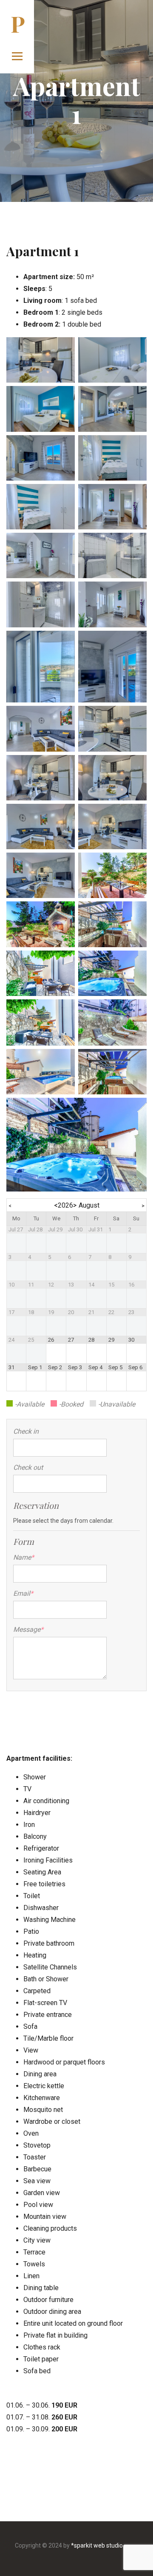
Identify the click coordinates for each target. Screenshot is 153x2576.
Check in (26, 1431)
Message (27, 1629)
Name (24, 1557)
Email (23, 1593)
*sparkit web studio (97, 2545)
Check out (28, 1467)
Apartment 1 (43, 251)
